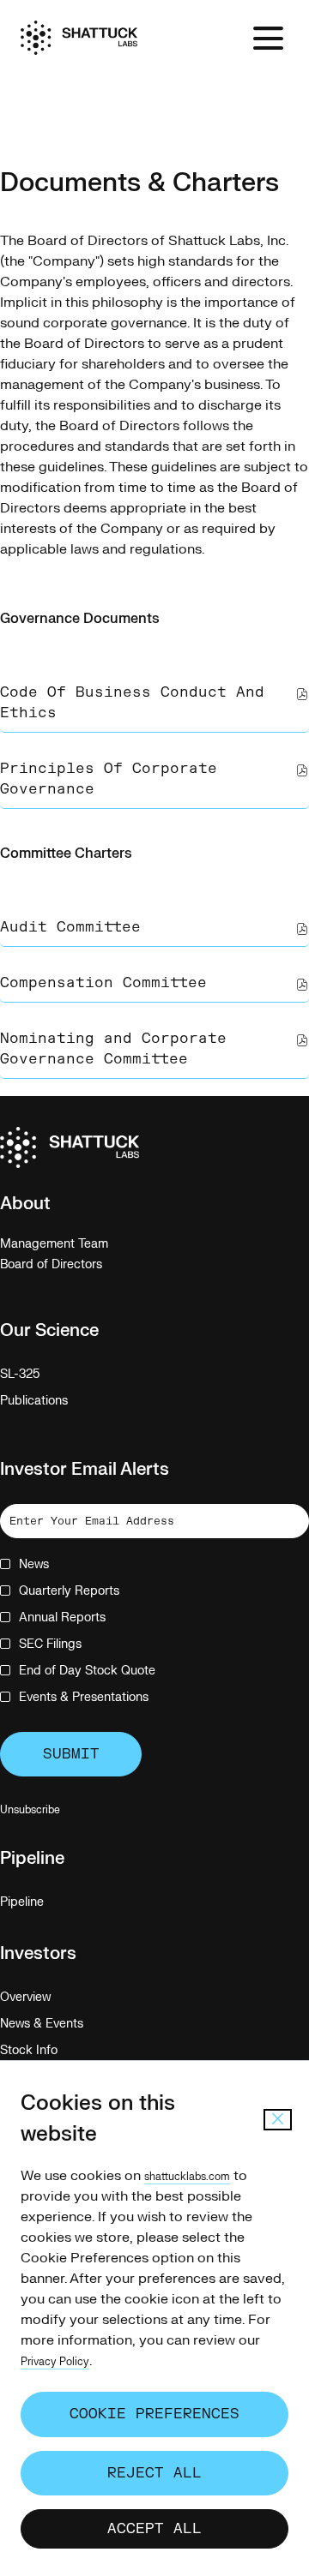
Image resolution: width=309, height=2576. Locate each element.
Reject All (154, 2473)
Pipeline (42, 1902)
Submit (71, 1754)
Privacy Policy (55, 2362)
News (34, 1564)
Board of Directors (71, 1265)
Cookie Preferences (154, 2414)
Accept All (154, 2529)
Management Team (74, 1244)
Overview (45, 1998)
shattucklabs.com (187, 2177)
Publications (54, 1401)
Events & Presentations (84, 1697)
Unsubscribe (30, 1810)
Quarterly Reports (69, 1591)
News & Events (62, 2024)
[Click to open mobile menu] (268, 38)
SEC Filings (50, 1644)
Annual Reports (62, 1617)
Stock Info (49, 2051)
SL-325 (40, 1375)
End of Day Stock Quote (87, 1671)
